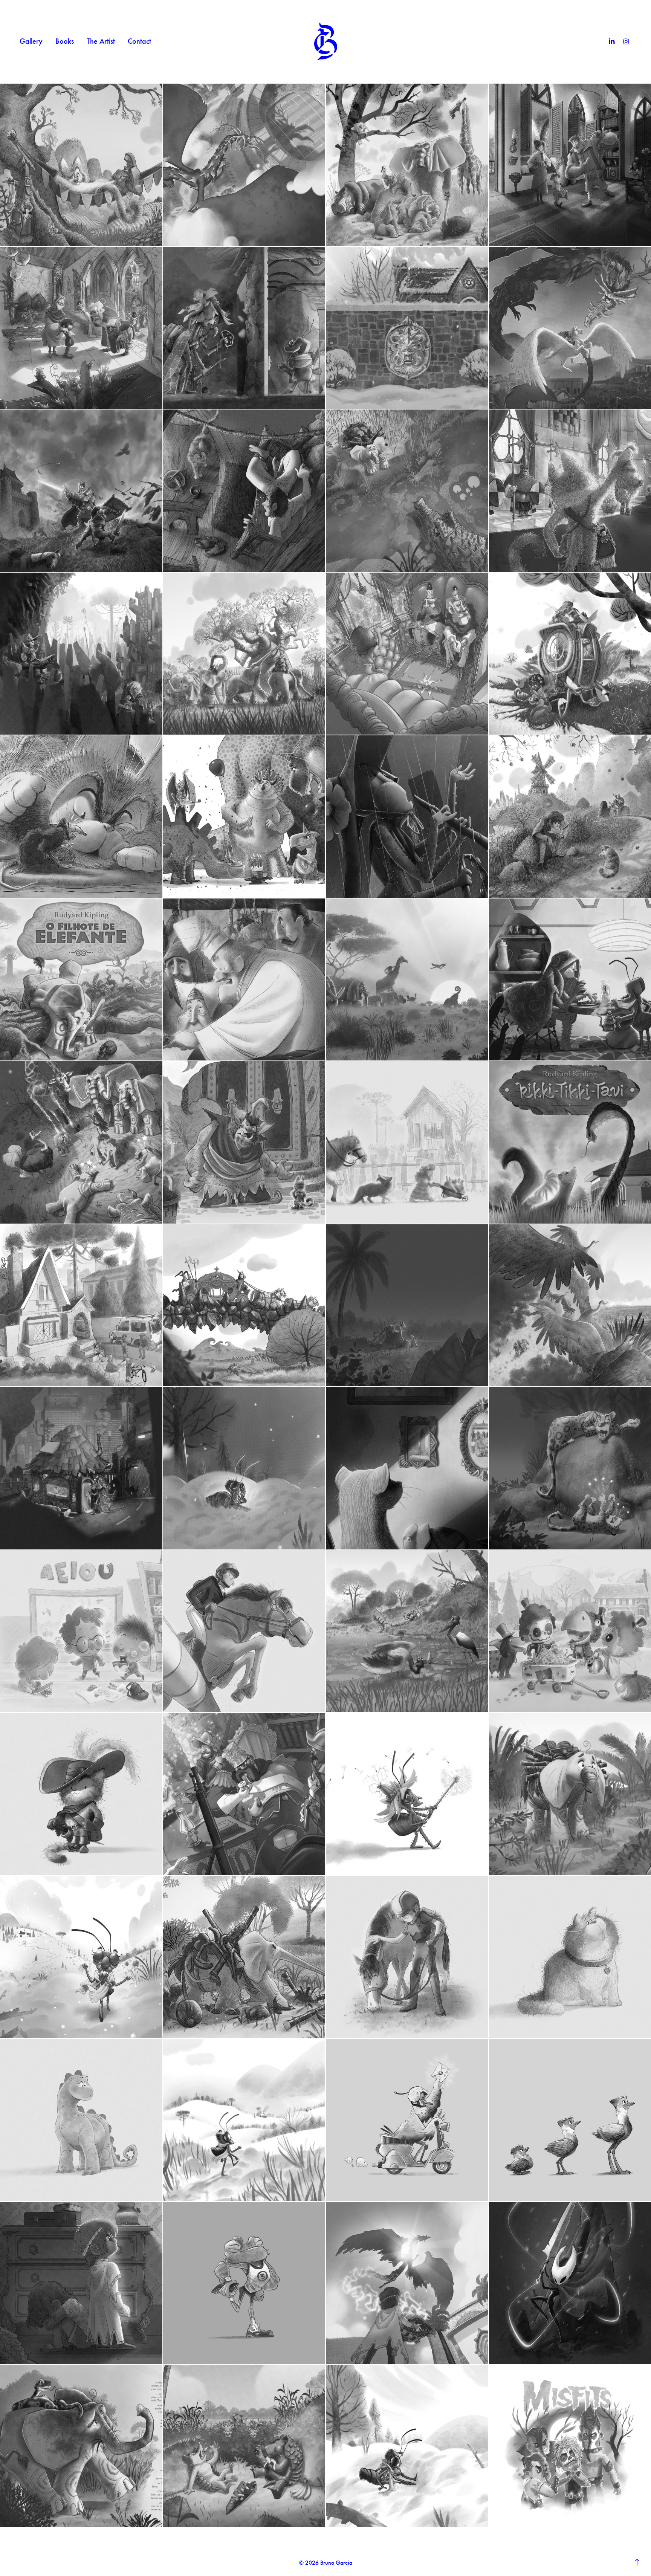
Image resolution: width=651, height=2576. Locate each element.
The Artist (101, 41)
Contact (139, 41)
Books (65, 41)
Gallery (31, 41)
